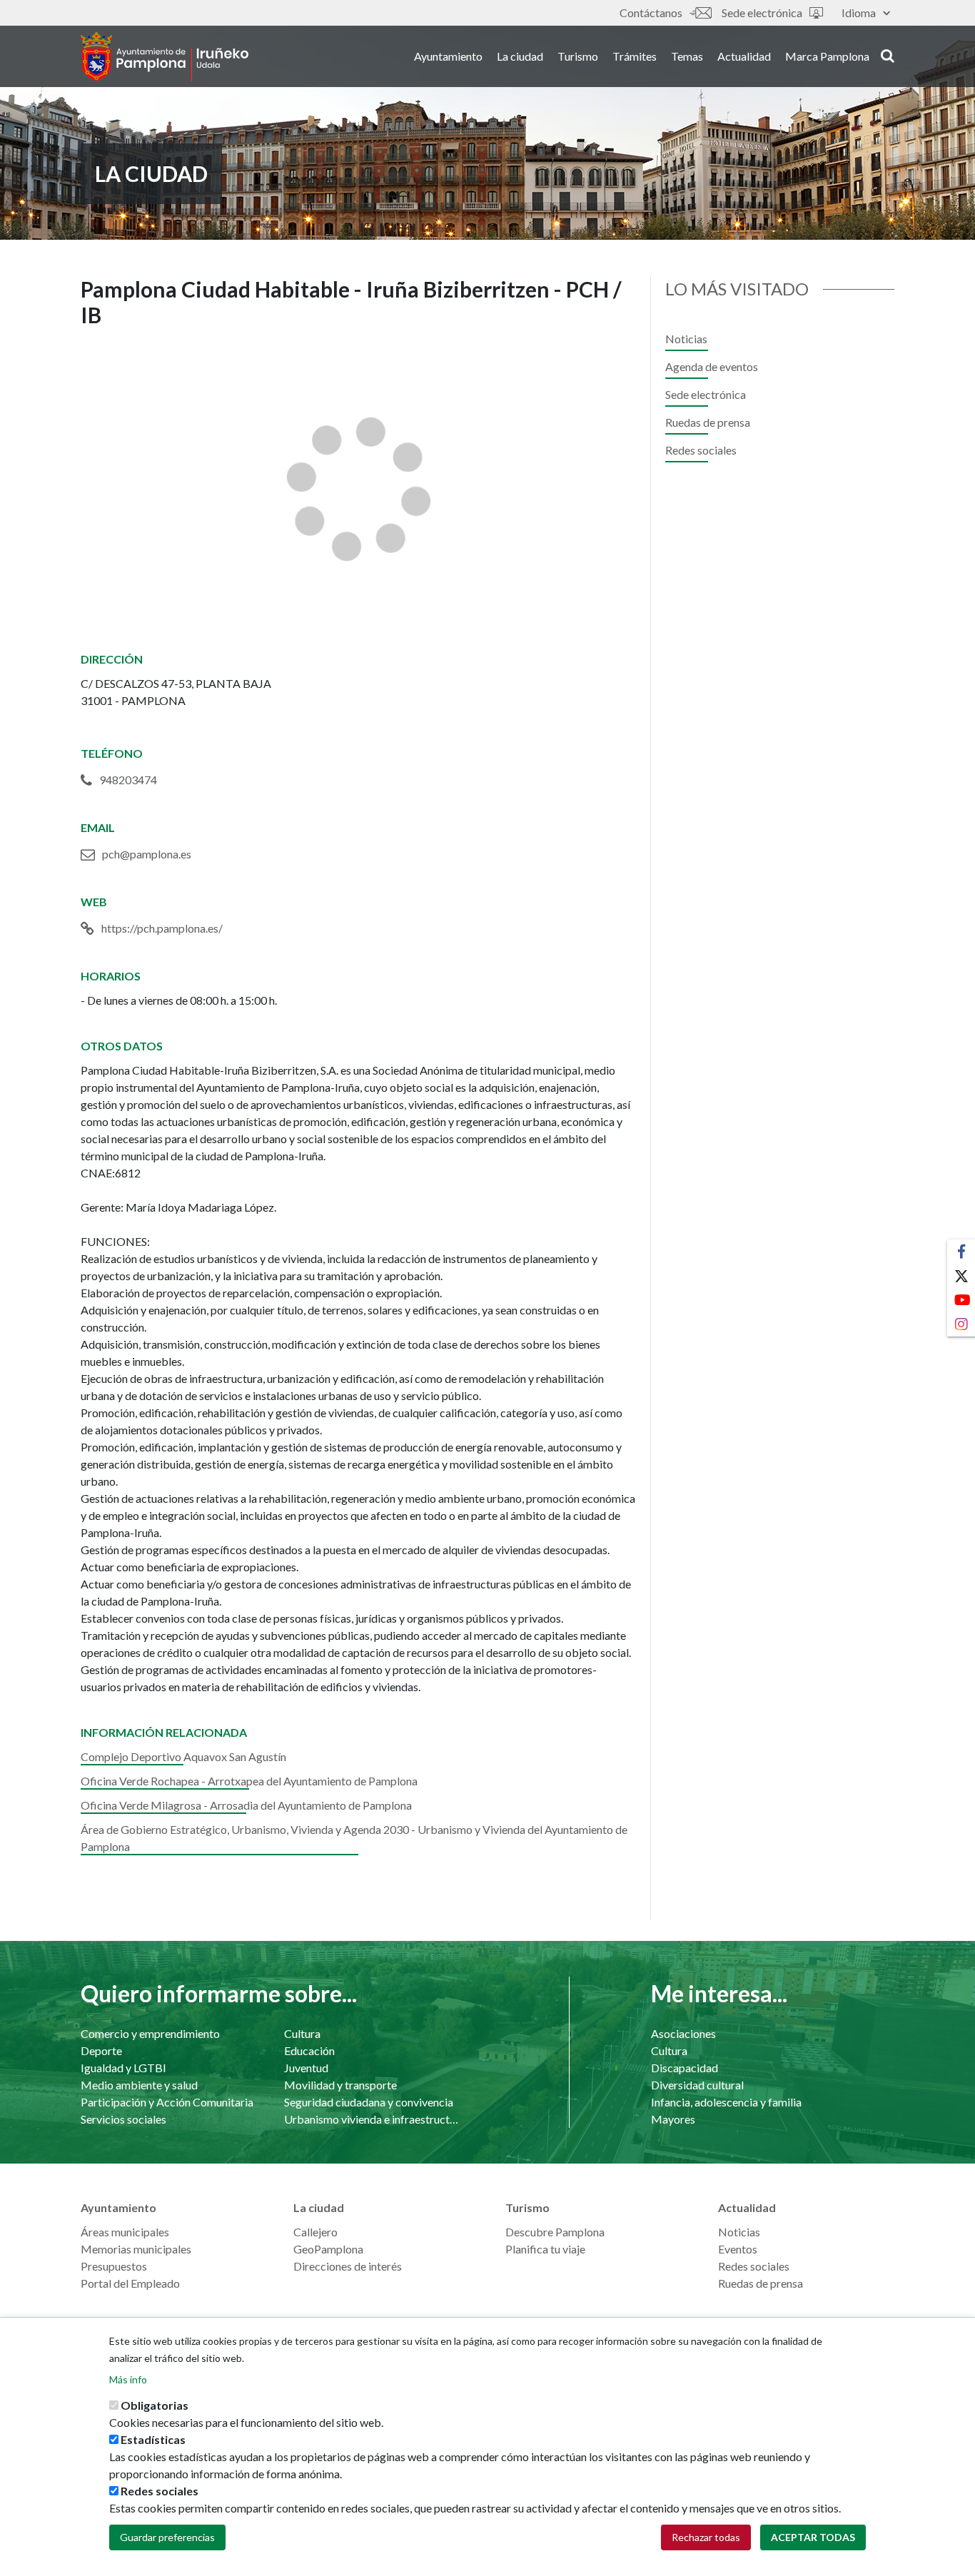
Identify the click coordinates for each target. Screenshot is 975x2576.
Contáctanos (651, 12)
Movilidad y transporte (340, 2085)
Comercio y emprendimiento (150, 2033)
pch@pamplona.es (147, 854)
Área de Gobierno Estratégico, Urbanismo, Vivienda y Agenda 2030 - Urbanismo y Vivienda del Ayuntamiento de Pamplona (354, 1838)
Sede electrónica (762, 12)
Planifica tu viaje (545, 2249)
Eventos (738, 2249)
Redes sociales (701, 450)
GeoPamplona (328, 2249)
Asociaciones (683, 2033)
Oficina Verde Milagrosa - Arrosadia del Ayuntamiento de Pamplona (246, 1805)
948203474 (128, 780)
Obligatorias (155, 2405)
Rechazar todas (706, 2537)
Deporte (101, 2050)
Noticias (686, 339)
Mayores (673, 2119)
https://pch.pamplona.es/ (162, 928)
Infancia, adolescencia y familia (726, 2102)
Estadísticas (153, 2439)
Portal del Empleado (130, 2283)
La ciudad (520, 56)
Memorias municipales (136, 2249)
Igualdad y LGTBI (123, 2068)
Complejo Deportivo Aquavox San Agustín (183, 1756)
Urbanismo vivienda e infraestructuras (372, 2119)
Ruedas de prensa (708, 422)
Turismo (578, 56)
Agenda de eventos (712, 366)
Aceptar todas (813, 2537)
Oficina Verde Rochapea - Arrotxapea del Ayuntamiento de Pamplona (249, 1781)
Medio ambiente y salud (139, 2085)
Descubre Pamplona (555, 2232)
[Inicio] (165, 56)
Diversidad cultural (697, 2085)
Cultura (302, 2033)
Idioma (859, 12)
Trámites (635, 56)
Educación (309, 2050)
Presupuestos (114, 2266)
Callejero (315, 2232)
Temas (687, 56)
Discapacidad (684, 2068)
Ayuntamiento (448, 56)
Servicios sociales (123, 2119)
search (885, 55)
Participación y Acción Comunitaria (167, 2102)
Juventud (306, 2068)
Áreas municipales (125, 2232)
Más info (128, 2379)
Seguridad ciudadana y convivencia (369, 2102)
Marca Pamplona (827, 56)
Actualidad (744, 56)
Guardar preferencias (167, 2537)
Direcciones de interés (348, 2266)
